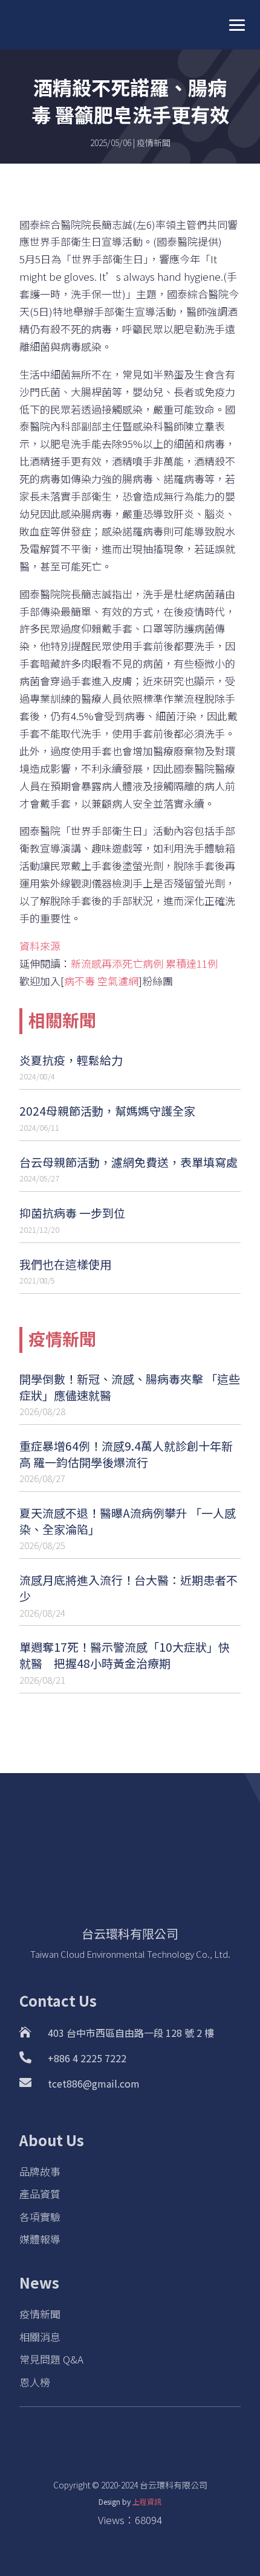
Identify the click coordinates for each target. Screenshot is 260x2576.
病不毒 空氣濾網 (101, 981)
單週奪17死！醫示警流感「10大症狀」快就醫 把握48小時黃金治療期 (125, 1655)
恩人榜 (35, 2382)
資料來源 (40, 946)
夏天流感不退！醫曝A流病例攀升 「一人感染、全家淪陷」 (128, 1521)
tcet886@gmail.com (94, 2083)
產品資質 (40, 2194)
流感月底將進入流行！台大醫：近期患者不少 (128, 1588)
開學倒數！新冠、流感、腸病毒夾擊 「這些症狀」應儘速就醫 (130, 1387)
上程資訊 (147, 2501)
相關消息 (40, 2337)
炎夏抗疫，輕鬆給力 (71, 1060)
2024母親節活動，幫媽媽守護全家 (107, 1111)
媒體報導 (40, 2239)
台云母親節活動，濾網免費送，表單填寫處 (128, 1162)
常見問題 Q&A (51, 2359)
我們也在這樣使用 (65, 1264)
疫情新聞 (154, 142)
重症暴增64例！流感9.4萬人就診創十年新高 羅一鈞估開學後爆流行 (126, 1454)
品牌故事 (40, 2171)
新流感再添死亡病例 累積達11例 (144, 963)
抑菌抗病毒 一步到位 (72, 1213)
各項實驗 (40, 2216)
